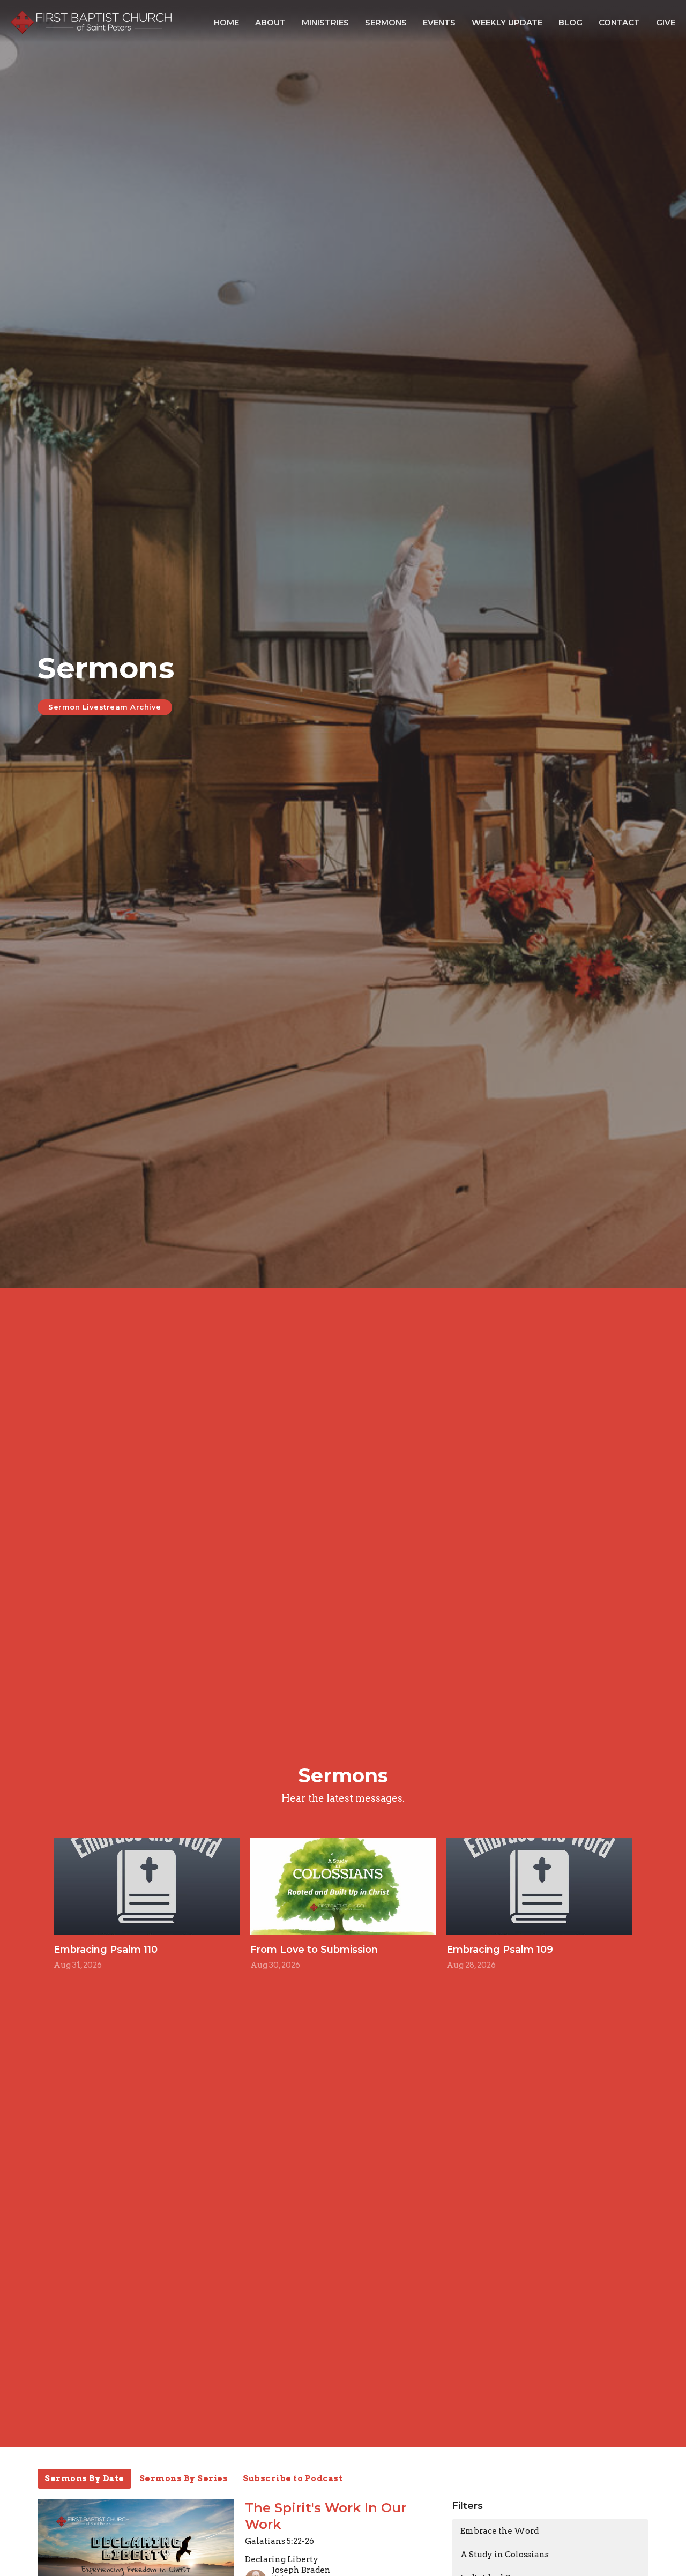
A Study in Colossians (505, 2555)
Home (226, 22)
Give (666, 22)
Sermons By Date (84, 2478)
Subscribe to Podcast (293, 2478)
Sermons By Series (184, 2478)
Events (439, 22)
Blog (571, 22)
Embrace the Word (499, 2531)
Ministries (325, 22)
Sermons (386, 22)
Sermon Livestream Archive (105, 707)
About (270, 22)
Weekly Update (507, 22)
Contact (619, 22)
